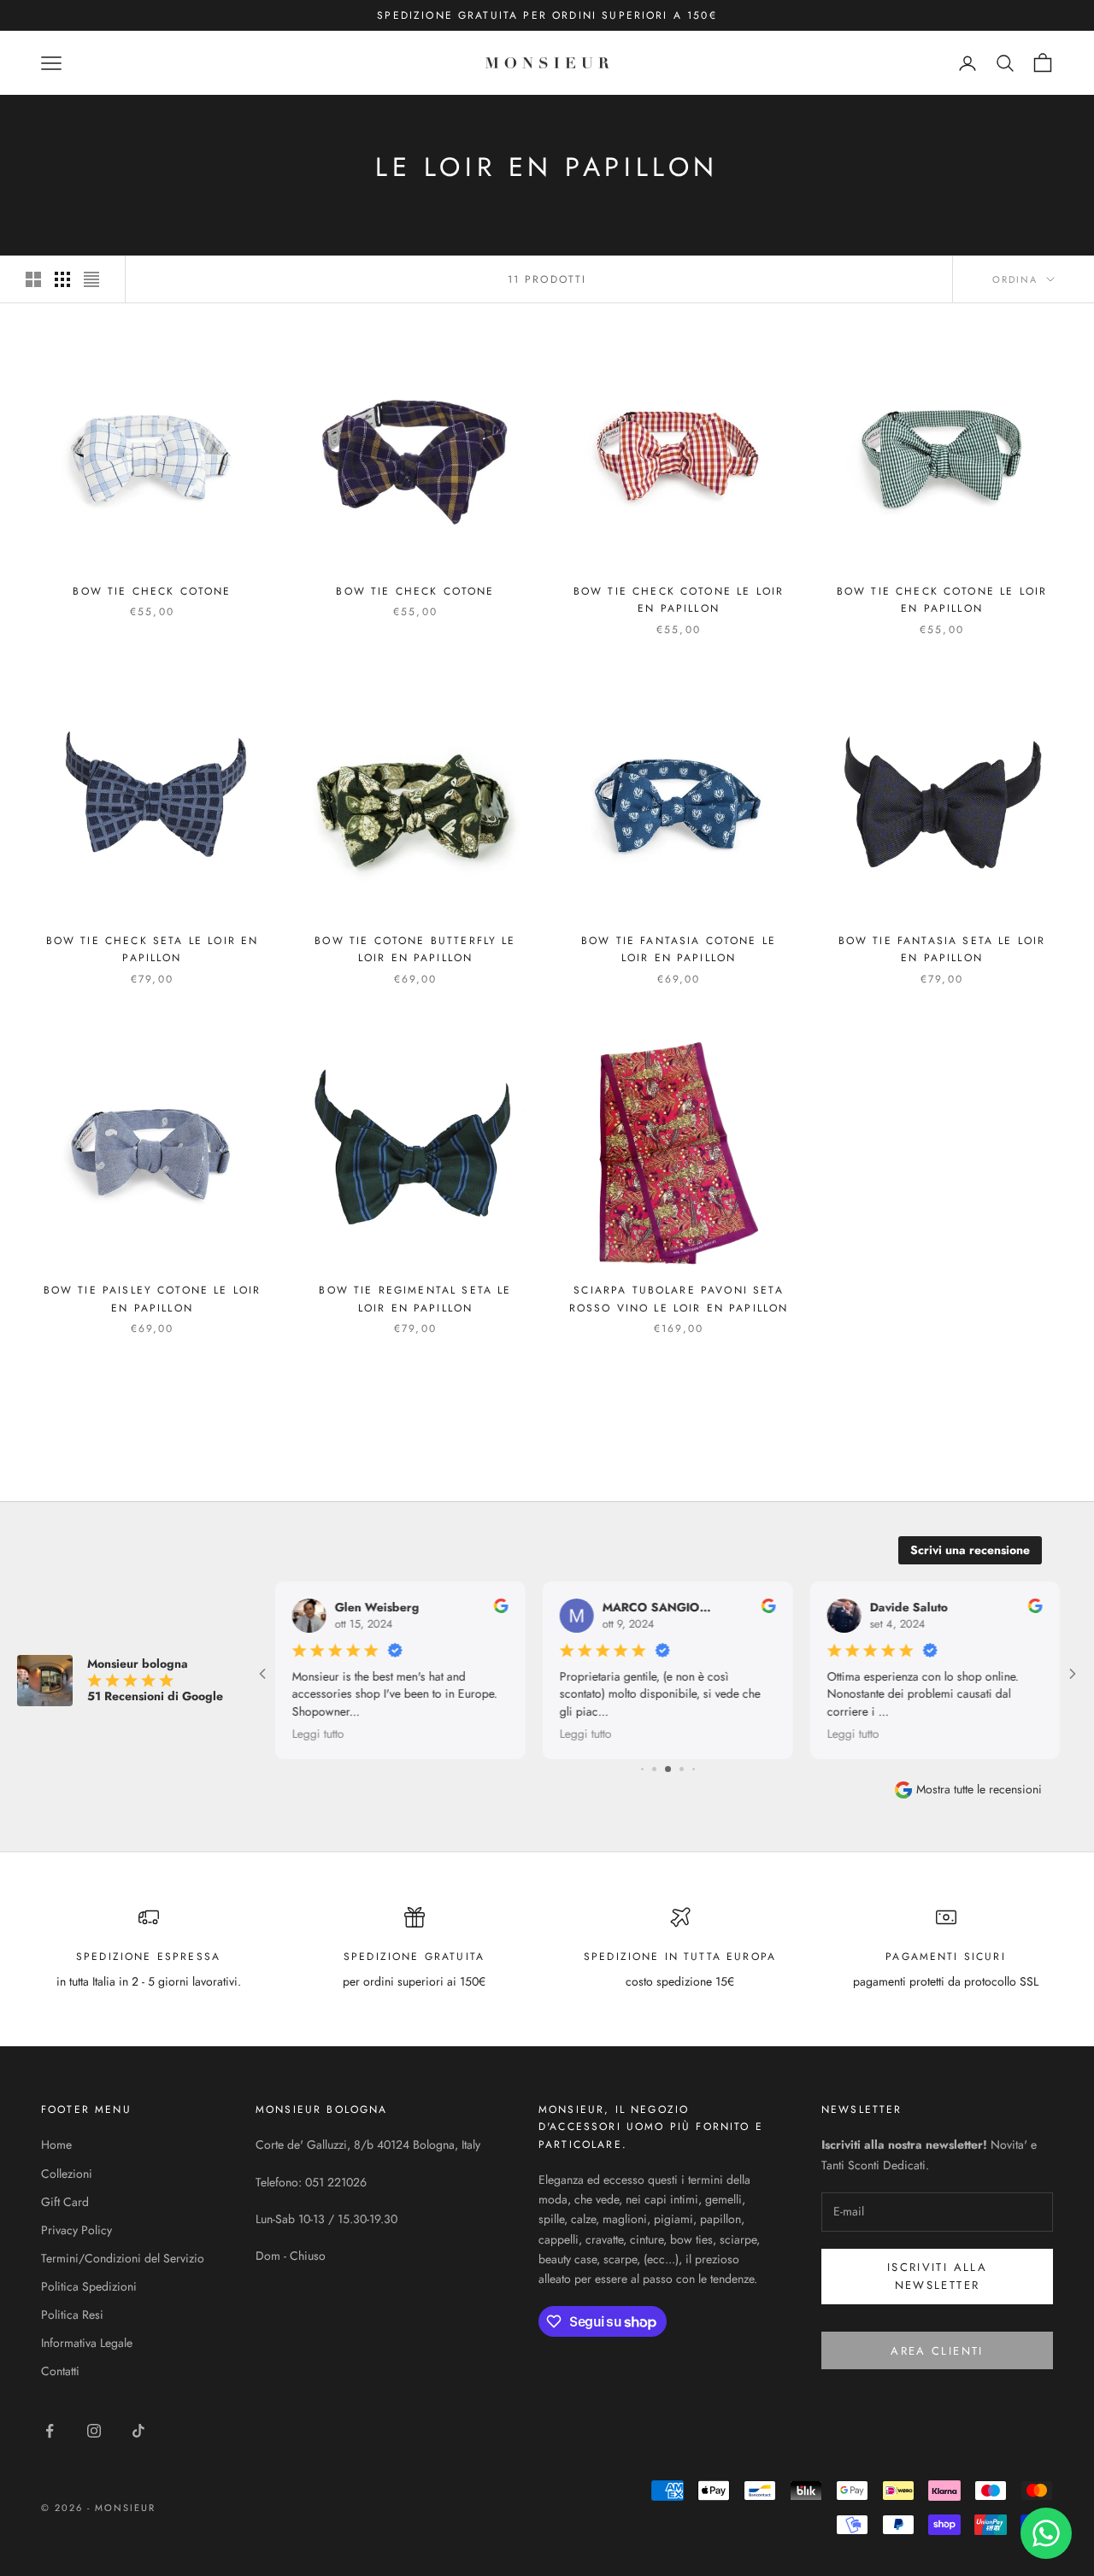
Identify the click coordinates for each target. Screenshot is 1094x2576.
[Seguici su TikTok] (138, 2431)
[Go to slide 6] (668, 1769)
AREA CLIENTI (937, 2351)
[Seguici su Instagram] (94, 2431)
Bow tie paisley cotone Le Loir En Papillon (153, 1299)
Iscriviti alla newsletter (937, 2276)
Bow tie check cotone (152, 591)
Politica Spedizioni (89, 2286)
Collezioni (67, 2174)
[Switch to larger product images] (33, 279)
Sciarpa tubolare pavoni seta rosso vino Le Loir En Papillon (679, 1299)
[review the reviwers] (501, 1606)
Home (56, 2145)
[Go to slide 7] (682, 1769)
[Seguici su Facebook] (50, 2431)
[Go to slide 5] (654, 1769)
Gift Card (65, 2202)
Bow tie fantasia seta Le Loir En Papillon (942, 949)
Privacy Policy (76, 2230)
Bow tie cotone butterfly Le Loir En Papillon (415, 949)
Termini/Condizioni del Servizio (123, 2258)
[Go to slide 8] (694, 1769)
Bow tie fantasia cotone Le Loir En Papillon (679, 949)
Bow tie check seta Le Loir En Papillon (153, 949)
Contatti (60, 2371)
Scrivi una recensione (970, 1550)
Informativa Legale (87, 2343)
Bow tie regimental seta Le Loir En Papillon (415, 1299)
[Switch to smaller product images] (62, 279)
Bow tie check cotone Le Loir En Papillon (679, 600)
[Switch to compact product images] (91, 279)
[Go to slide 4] (642, 1769)
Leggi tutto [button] (318, 1733)
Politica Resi (72, 2315)
